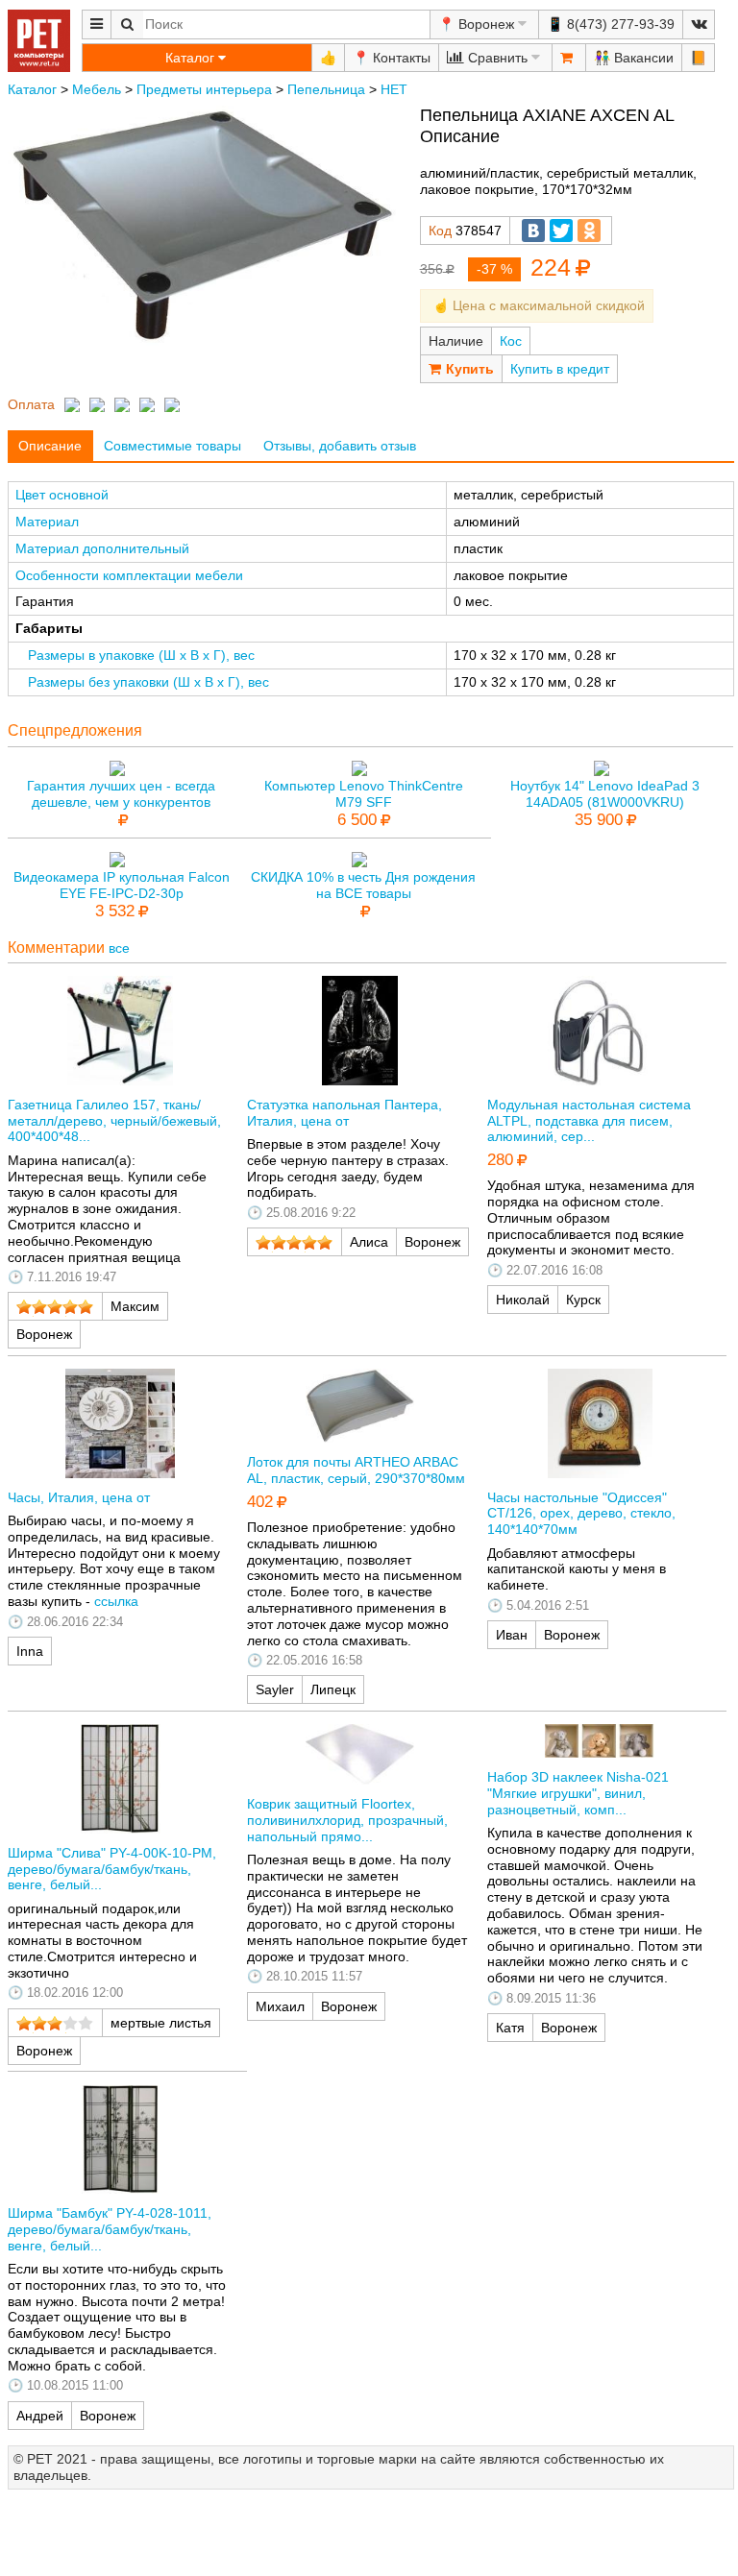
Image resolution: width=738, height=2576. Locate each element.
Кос (511, 341)
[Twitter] (561, 231)
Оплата (31, 404)
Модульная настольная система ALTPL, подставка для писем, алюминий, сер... (589, 1121)
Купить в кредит (560, 369)
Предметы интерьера (204, 89)
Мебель (97, 89)
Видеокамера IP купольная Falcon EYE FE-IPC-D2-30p (122, 885)
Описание (50, 446)
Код (440, 231)
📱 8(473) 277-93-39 (611, 24)
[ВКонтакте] (533, 231)
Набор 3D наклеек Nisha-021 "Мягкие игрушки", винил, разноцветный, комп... (578, 1793)
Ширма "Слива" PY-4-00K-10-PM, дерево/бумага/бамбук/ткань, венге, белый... (112, 1869)
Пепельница (326, 89)
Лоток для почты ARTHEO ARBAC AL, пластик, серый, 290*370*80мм (356, 1470)
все (119, 948)
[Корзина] (569, 58)
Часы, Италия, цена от (79, 1497)
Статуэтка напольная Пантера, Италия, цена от (344, 1113)
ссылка (116, 1601)
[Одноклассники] (589, 231)
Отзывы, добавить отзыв (340, 446)
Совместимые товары (172, 446)
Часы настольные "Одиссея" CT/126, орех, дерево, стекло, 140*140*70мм (581, 1514)
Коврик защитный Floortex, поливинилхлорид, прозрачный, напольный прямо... (347, 1820)
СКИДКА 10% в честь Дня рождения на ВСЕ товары (363, 885)
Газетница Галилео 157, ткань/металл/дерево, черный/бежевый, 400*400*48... (114, 1121)
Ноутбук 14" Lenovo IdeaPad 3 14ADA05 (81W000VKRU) (605, 794)
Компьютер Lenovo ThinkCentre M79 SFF (364, 794)
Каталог (32, 89)
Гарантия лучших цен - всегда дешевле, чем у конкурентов (121, 794)
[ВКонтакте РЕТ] (699, 24)
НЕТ (394, 89)
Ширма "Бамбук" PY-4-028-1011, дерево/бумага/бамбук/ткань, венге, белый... (110, 2229)
